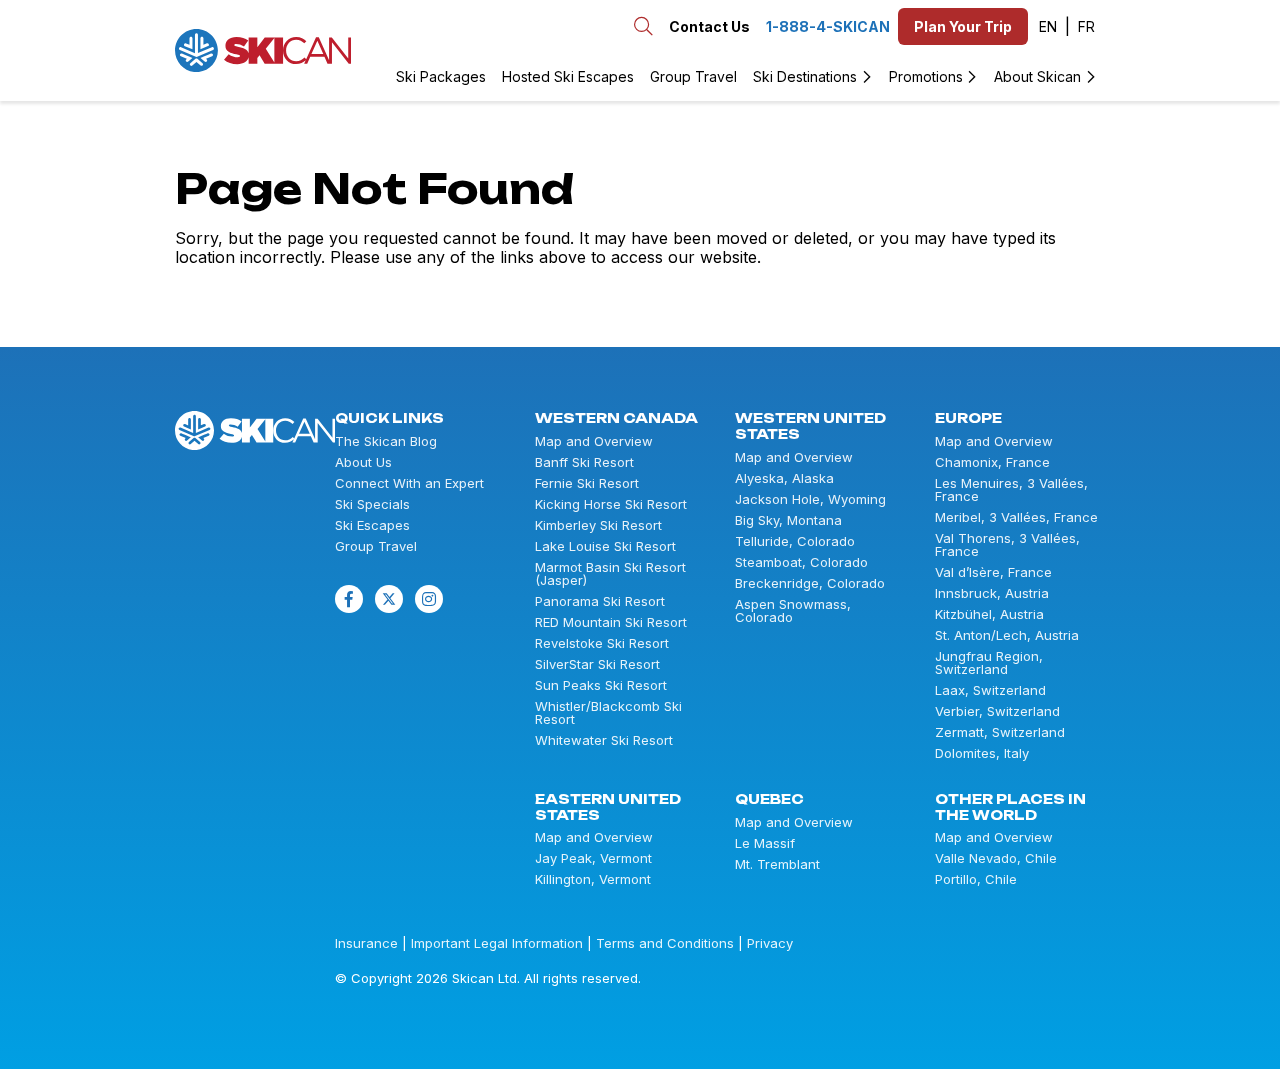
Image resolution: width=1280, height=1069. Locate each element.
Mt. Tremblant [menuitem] (777, 864)
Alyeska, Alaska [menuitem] (784, 478)
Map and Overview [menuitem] (594, 441)
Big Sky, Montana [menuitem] (788, 520)
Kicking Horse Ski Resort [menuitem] (611, 504)
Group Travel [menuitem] (693, 76)
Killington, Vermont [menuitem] (593, 879)
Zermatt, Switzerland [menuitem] (1000, 732)
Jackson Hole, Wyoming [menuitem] (810, 499)
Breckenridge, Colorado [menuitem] (810, 583)
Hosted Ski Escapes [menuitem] (568, 76)
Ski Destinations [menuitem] (805, 76)
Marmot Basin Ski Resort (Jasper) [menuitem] (610, 574)
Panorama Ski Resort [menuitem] (600, 601)
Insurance (366, 943)
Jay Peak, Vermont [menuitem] (593, 858)
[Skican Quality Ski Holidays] (263, 50)
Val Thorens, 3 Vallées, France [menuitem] (1007, 545)
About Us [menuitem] (363, 462)
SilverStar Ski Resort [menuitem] (597, 664)
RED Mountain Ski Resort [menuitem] (611, 622)
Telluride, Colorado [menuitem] (795, 541)
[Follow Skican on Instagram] (429, 599)
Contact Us (709, 26)
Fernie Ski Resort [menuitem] (587, 483)
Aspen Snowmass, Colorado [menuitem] (793, 611)
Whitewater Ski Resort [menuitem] (604, 740)
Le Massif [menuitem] (765, 843)
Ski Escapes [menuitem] (372, 525)
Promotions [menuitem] (926, 76)
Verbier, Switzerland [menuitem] (997, 711)
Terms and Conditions (665, 943)
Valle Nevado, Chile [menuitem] (996, 858)
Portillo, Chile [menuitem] (976, 879)
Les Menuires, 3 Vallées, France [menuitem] (1011, 490)
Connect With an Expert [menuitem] (409, 483)
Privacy (770, 943)
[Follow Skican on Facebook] (349, 599)
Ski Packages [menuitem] (441, 76)
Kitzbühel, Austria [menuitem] (989, 614)
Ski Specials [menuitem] (372, 504)
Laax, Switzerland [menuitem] (990, 690)
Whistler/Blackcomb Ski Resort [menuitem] (608, 713)
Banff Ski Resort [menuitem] (584, 462)
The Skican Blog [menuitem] (386, 441)
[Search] (377, 50)
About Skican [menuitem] (1037, 76)
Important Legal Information (497, 943)
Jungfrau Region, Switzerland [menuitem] (989, 663)
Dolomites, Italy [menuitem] (982, 753)
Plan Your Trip (963, 26)
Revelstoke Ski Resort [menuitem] (602, 643)
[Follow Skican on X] (389, 599)
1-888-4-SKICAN (828, 26)
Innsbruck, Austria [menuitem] (992, 593)
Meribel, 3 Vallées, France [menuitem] (1016, 517)
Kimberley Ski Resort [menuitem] (598, 525)
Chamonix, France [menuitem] (992, 462)
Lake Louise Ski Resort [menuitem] (605, 546)
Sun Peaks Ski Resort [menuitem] (601, 685)
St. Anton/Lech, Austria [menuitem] (1007, 635)
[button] (1054, 27)
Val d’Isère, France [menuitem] (993, 572)
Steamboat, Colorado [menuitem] (801, 562)
